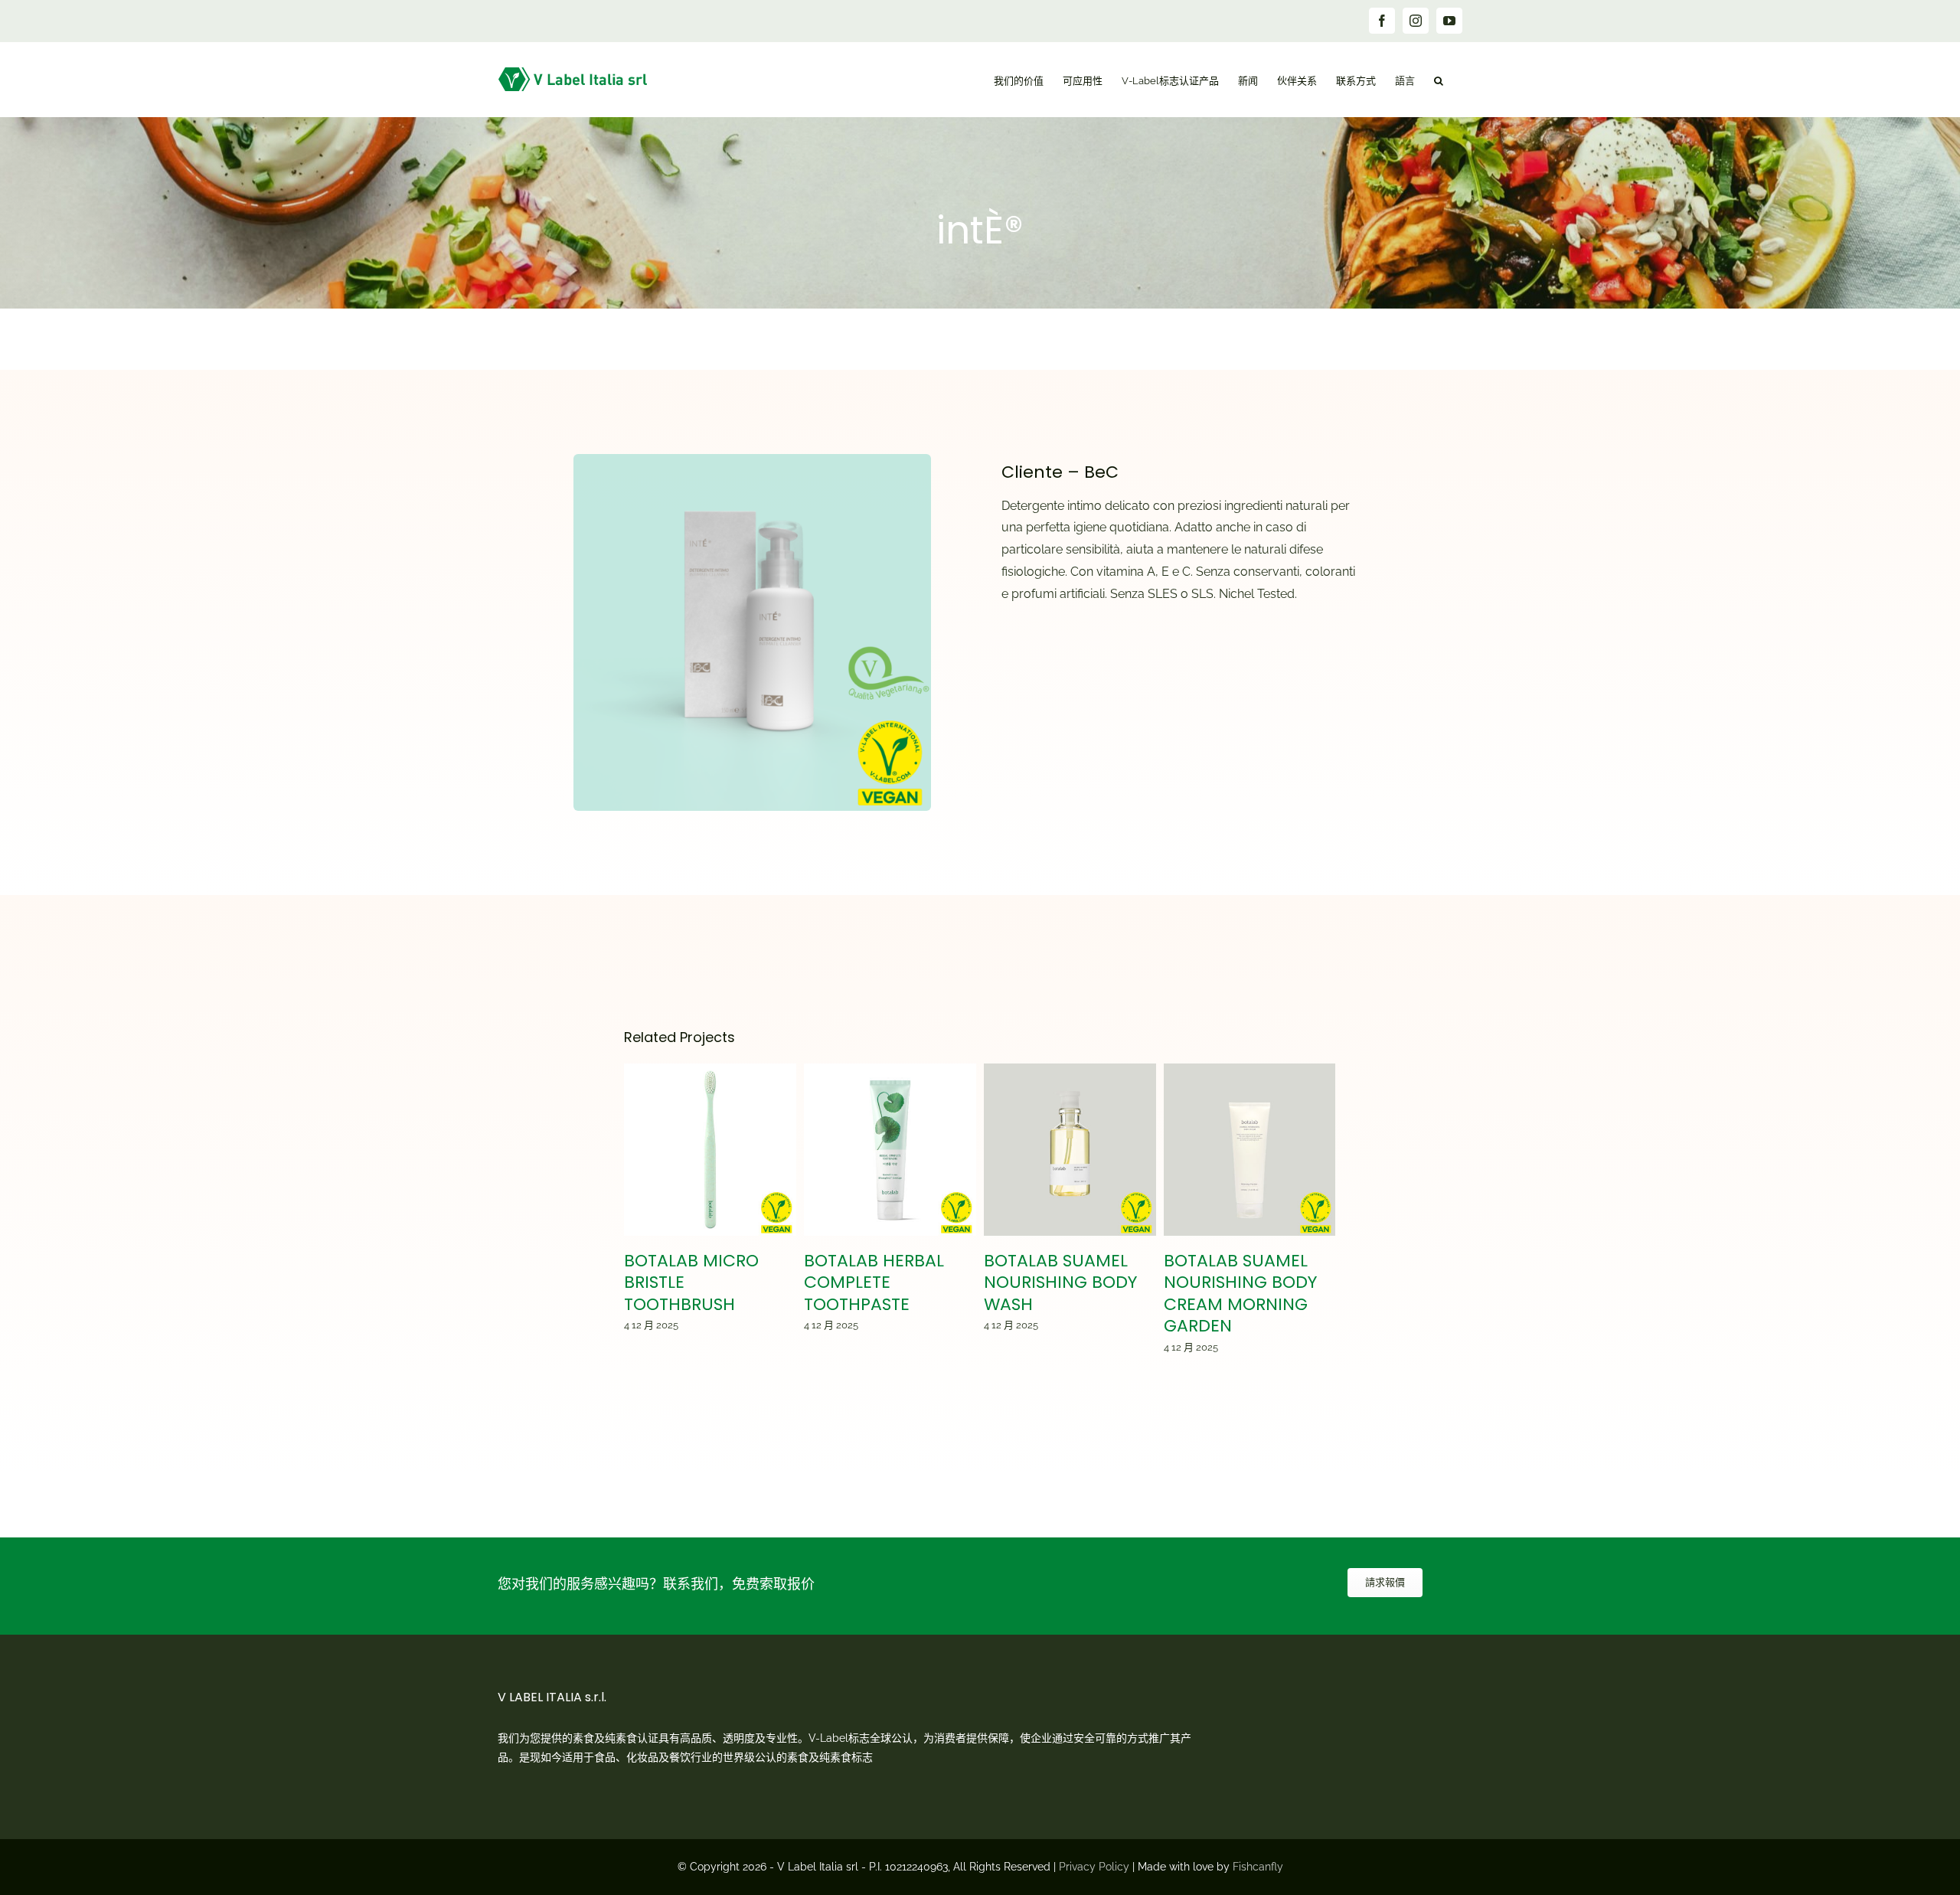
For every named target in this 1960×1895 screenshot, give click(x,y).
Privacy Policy (1094, 1867)
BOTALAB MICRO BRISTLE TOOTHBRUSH (710, 1150)
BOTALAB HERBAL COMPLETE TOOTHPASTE (890, 1150)
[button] (1439, 79)
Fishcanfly (1258, 1867)
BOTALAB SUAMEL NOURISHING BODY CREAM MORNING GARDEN (1250, 1150)
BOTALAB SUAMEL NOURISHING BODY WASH (1070, 1150)
